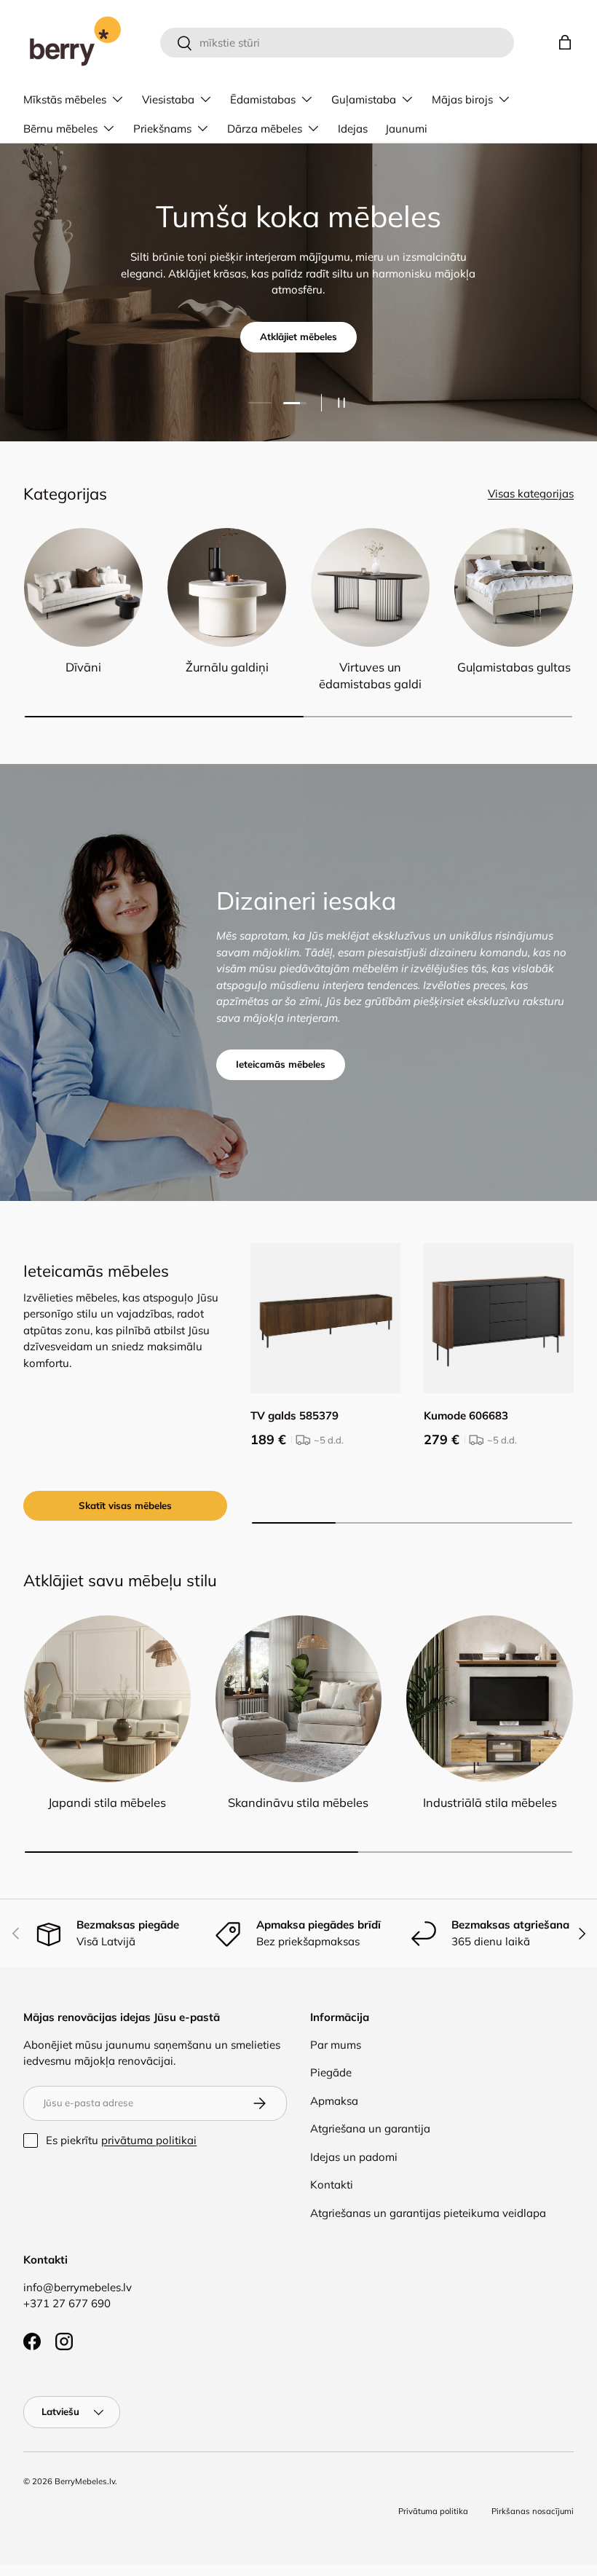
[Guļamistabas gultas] (514, 587)
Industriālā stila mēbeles (490, 1803)
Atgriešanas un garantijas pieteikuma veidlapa (428, 2213)
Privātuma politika (433, 2511)
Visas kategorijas (531, 493)
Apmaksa (334, 2101)
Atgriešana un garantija (370, 2128)
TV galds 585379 (294, 1415)
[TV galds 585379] (325, 1318)
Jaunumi (406, 129)
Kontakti (332, 2185)
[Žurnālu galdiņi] (227, 587)
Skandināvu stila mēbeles (298, 1803)
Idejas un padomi (354, 2157)
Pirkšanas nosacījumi (533, 2511)
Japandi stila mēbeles (107, 1803)
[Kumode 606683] (499, 1318)
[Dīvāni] (83, 587)
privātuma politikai (149, 2140)
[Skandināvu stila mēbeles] (299, 1699)
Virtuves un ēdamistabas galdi (370, 675)
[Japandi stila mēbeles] (107, 1699)
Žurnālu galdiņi (227, 667)
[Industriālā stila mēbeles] (490, 1699)
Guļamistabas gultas (514, 667)
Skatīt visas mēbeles (125, 1505)
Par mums (336, 2045)
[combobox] (337, 43)
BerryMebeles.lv (85, 2481)
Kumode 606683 (466, 1415)
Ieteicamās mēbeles (281, 1064)
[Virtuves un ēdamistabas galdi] (370, 587)
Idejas (353, 129)
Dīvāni (83, 667)
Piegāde (331, 2072)
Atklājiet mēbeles (298, 336)
